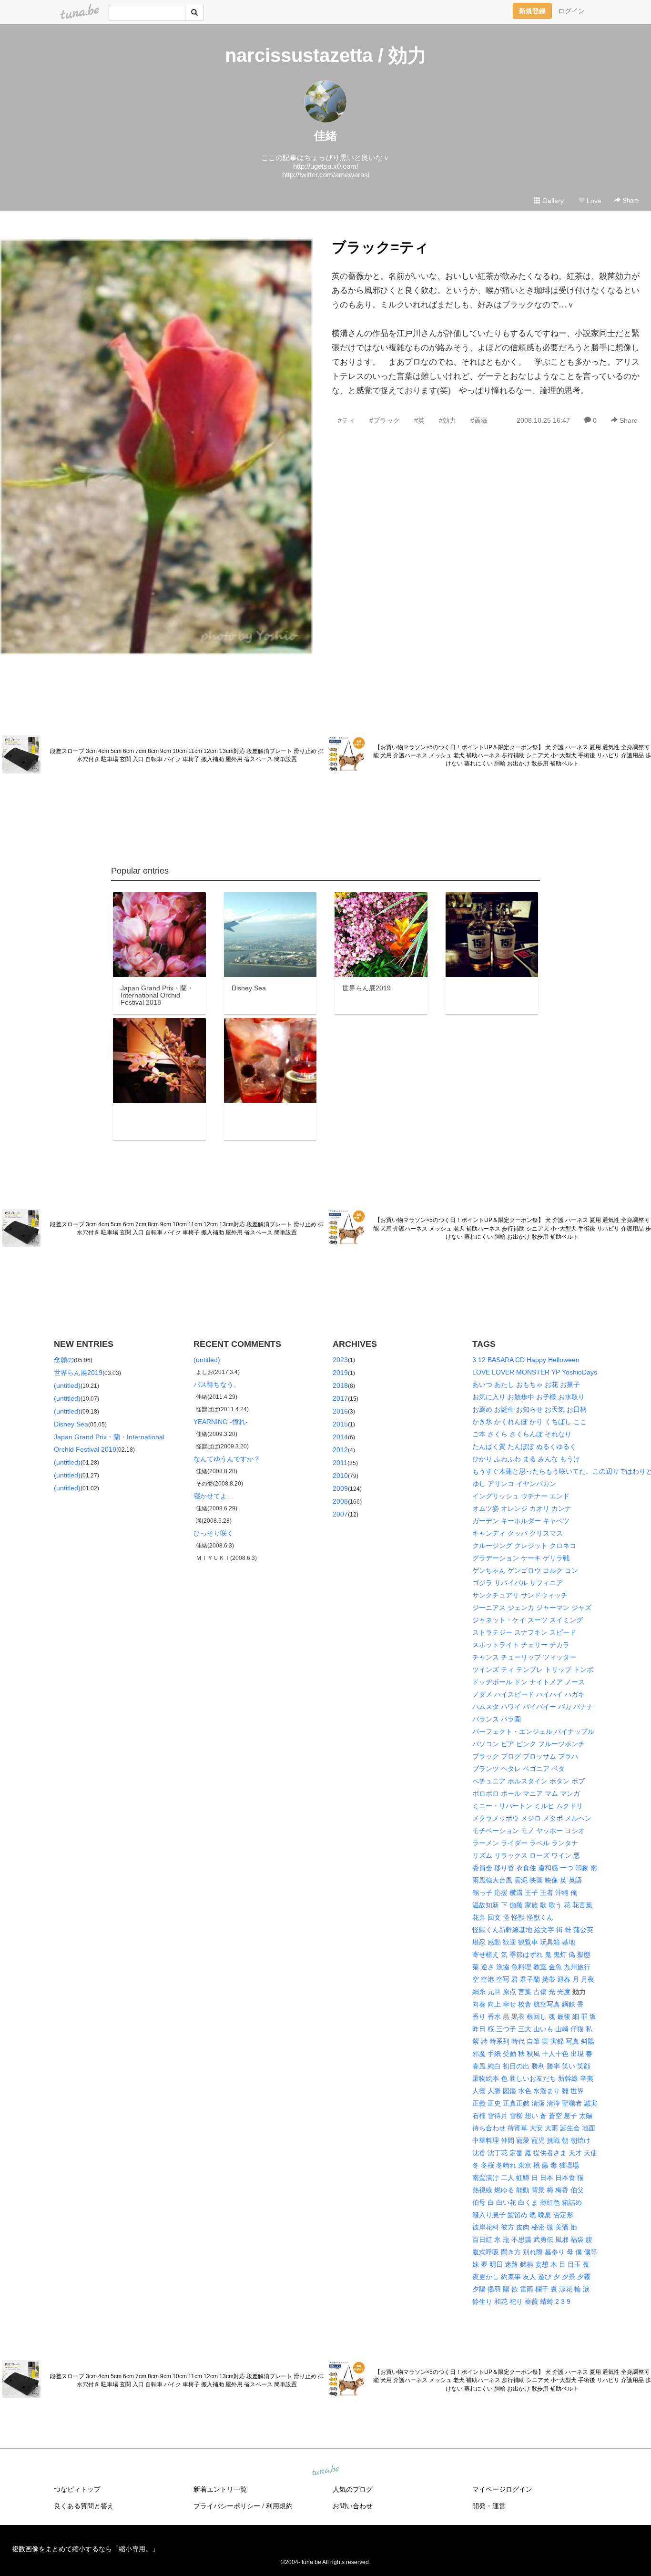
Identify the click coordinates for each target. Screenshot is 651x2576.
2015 (340, 1424)
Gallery (552, 201)
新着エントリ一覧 (220, 2489)
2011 (340, 1463)
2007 (340, 1514)
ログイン (571, 11)
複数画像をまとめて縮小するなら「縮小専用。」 (85, 2549)
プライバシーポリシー (227, 2506)
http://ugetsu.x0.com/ (326, 166)
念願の (64, 1360)
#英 (419, 420)
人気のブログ (353, 2489)
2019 (340, 1373)
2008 (340, 1501)
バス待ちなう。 (217, 1385)
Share (630, 200)
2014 (340, 1437)
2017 (340, 1398)
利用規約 (279, 2506)
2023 (340, 1360)
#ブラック (385, 420)
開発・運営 (489, 2506)
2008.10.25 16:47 (543, 420)
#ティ (346, 420)
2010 (340, 1476)
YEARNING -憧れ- (221, 1422)
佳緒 (325, 136)
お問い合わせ (353, 2506)
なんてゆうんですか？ (227, 1459)
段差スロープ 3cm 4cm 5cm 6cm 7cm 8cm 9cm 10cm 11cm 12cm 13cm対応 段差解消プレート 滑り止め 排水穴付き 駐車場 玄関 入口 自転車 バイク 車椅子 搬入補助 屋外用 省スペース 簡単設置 (187, 755)
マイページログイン (502, 2489)
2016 (340, 1411)
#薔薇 (479, 420)
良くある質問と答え (84, 2506)
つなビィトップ (77, 2489)
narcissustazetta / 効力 (326, 55)
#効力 (448, 420)
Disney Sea (71, 1424)
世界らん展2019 (78, 1373)
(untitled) (67, 1385)
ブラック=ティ (380, 247)
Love (593, 201)
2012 (340, 1450)
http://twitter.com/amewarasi (326, 175)
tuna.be (325, 2471)
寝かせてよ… (214, 1496)
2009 (340, 1488)
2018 (340, 1385)
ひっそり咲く (214, 1533)
